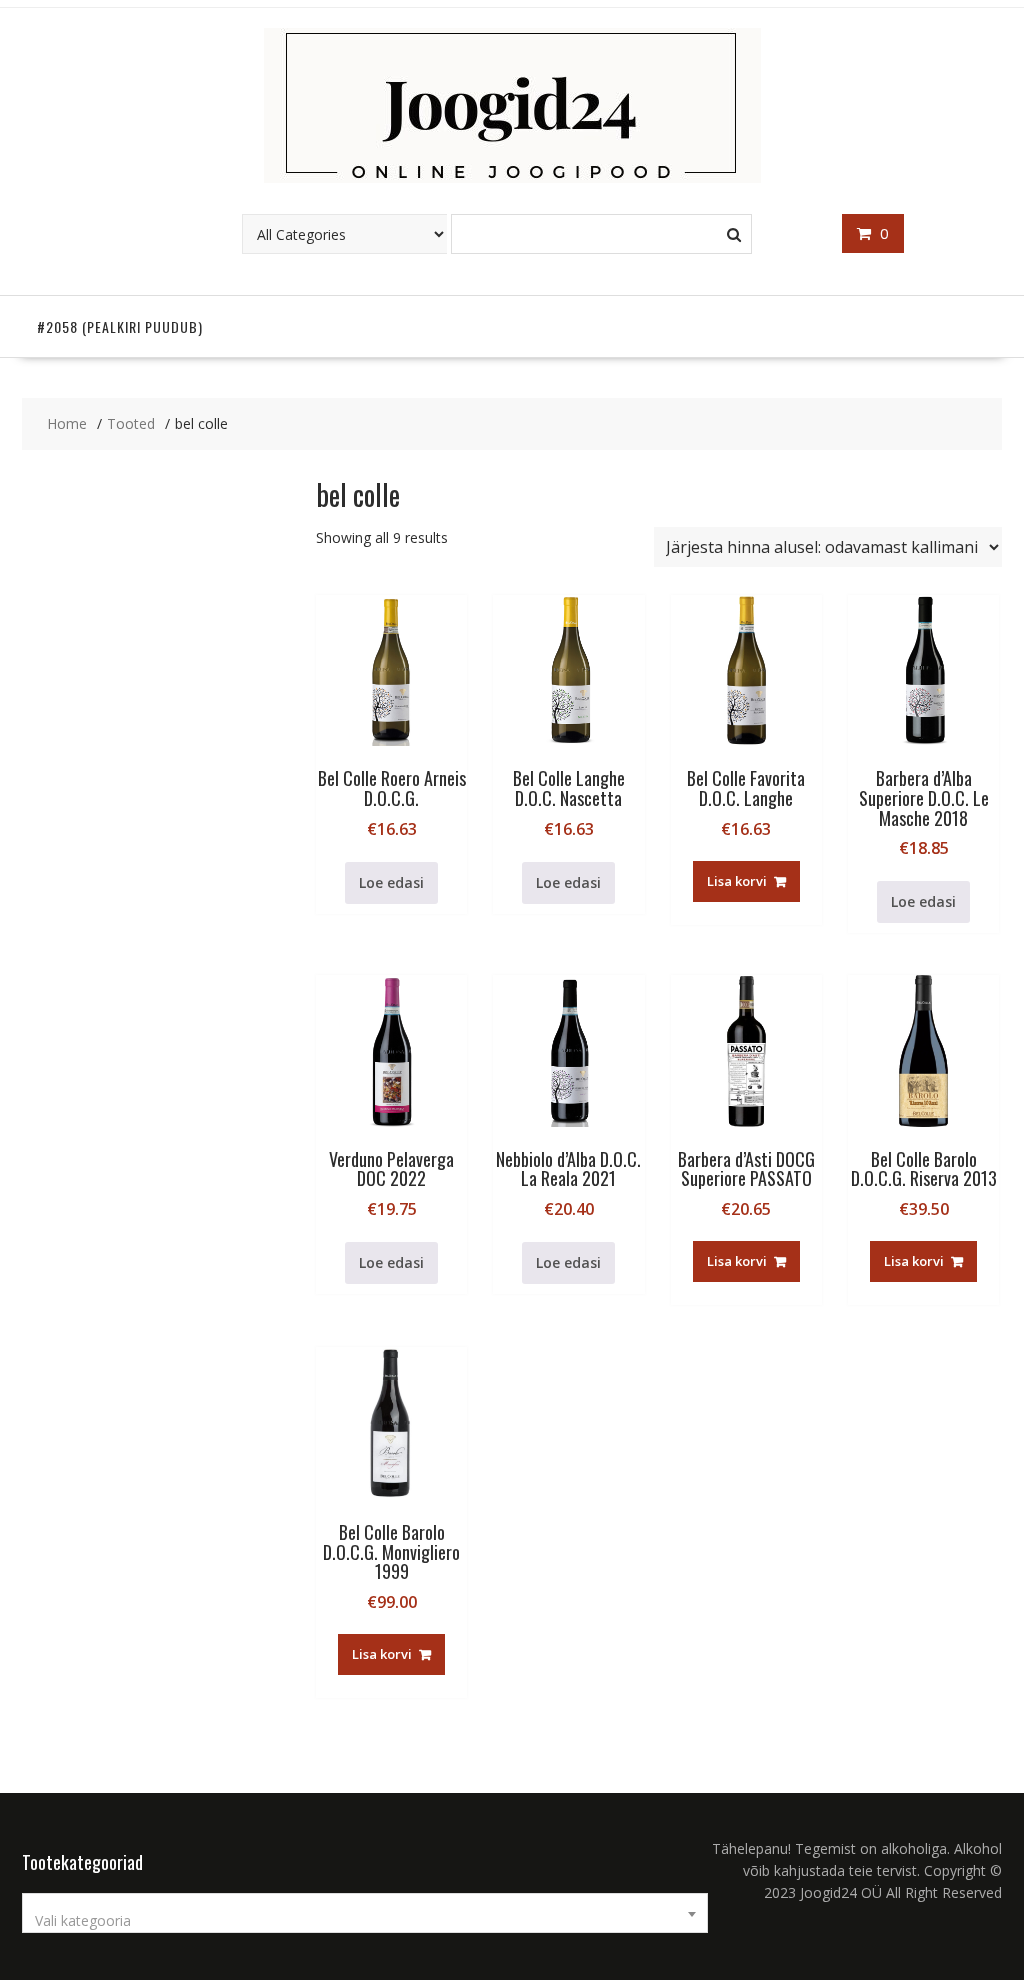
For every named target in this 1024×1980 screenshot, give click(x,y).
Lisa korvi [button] (737, 881)
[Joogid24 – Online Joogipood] (512, 177)
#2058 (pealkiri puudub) (120, 326)
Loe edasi (391, 882)
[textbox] (365, 1921)
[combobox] (365, 1913)
